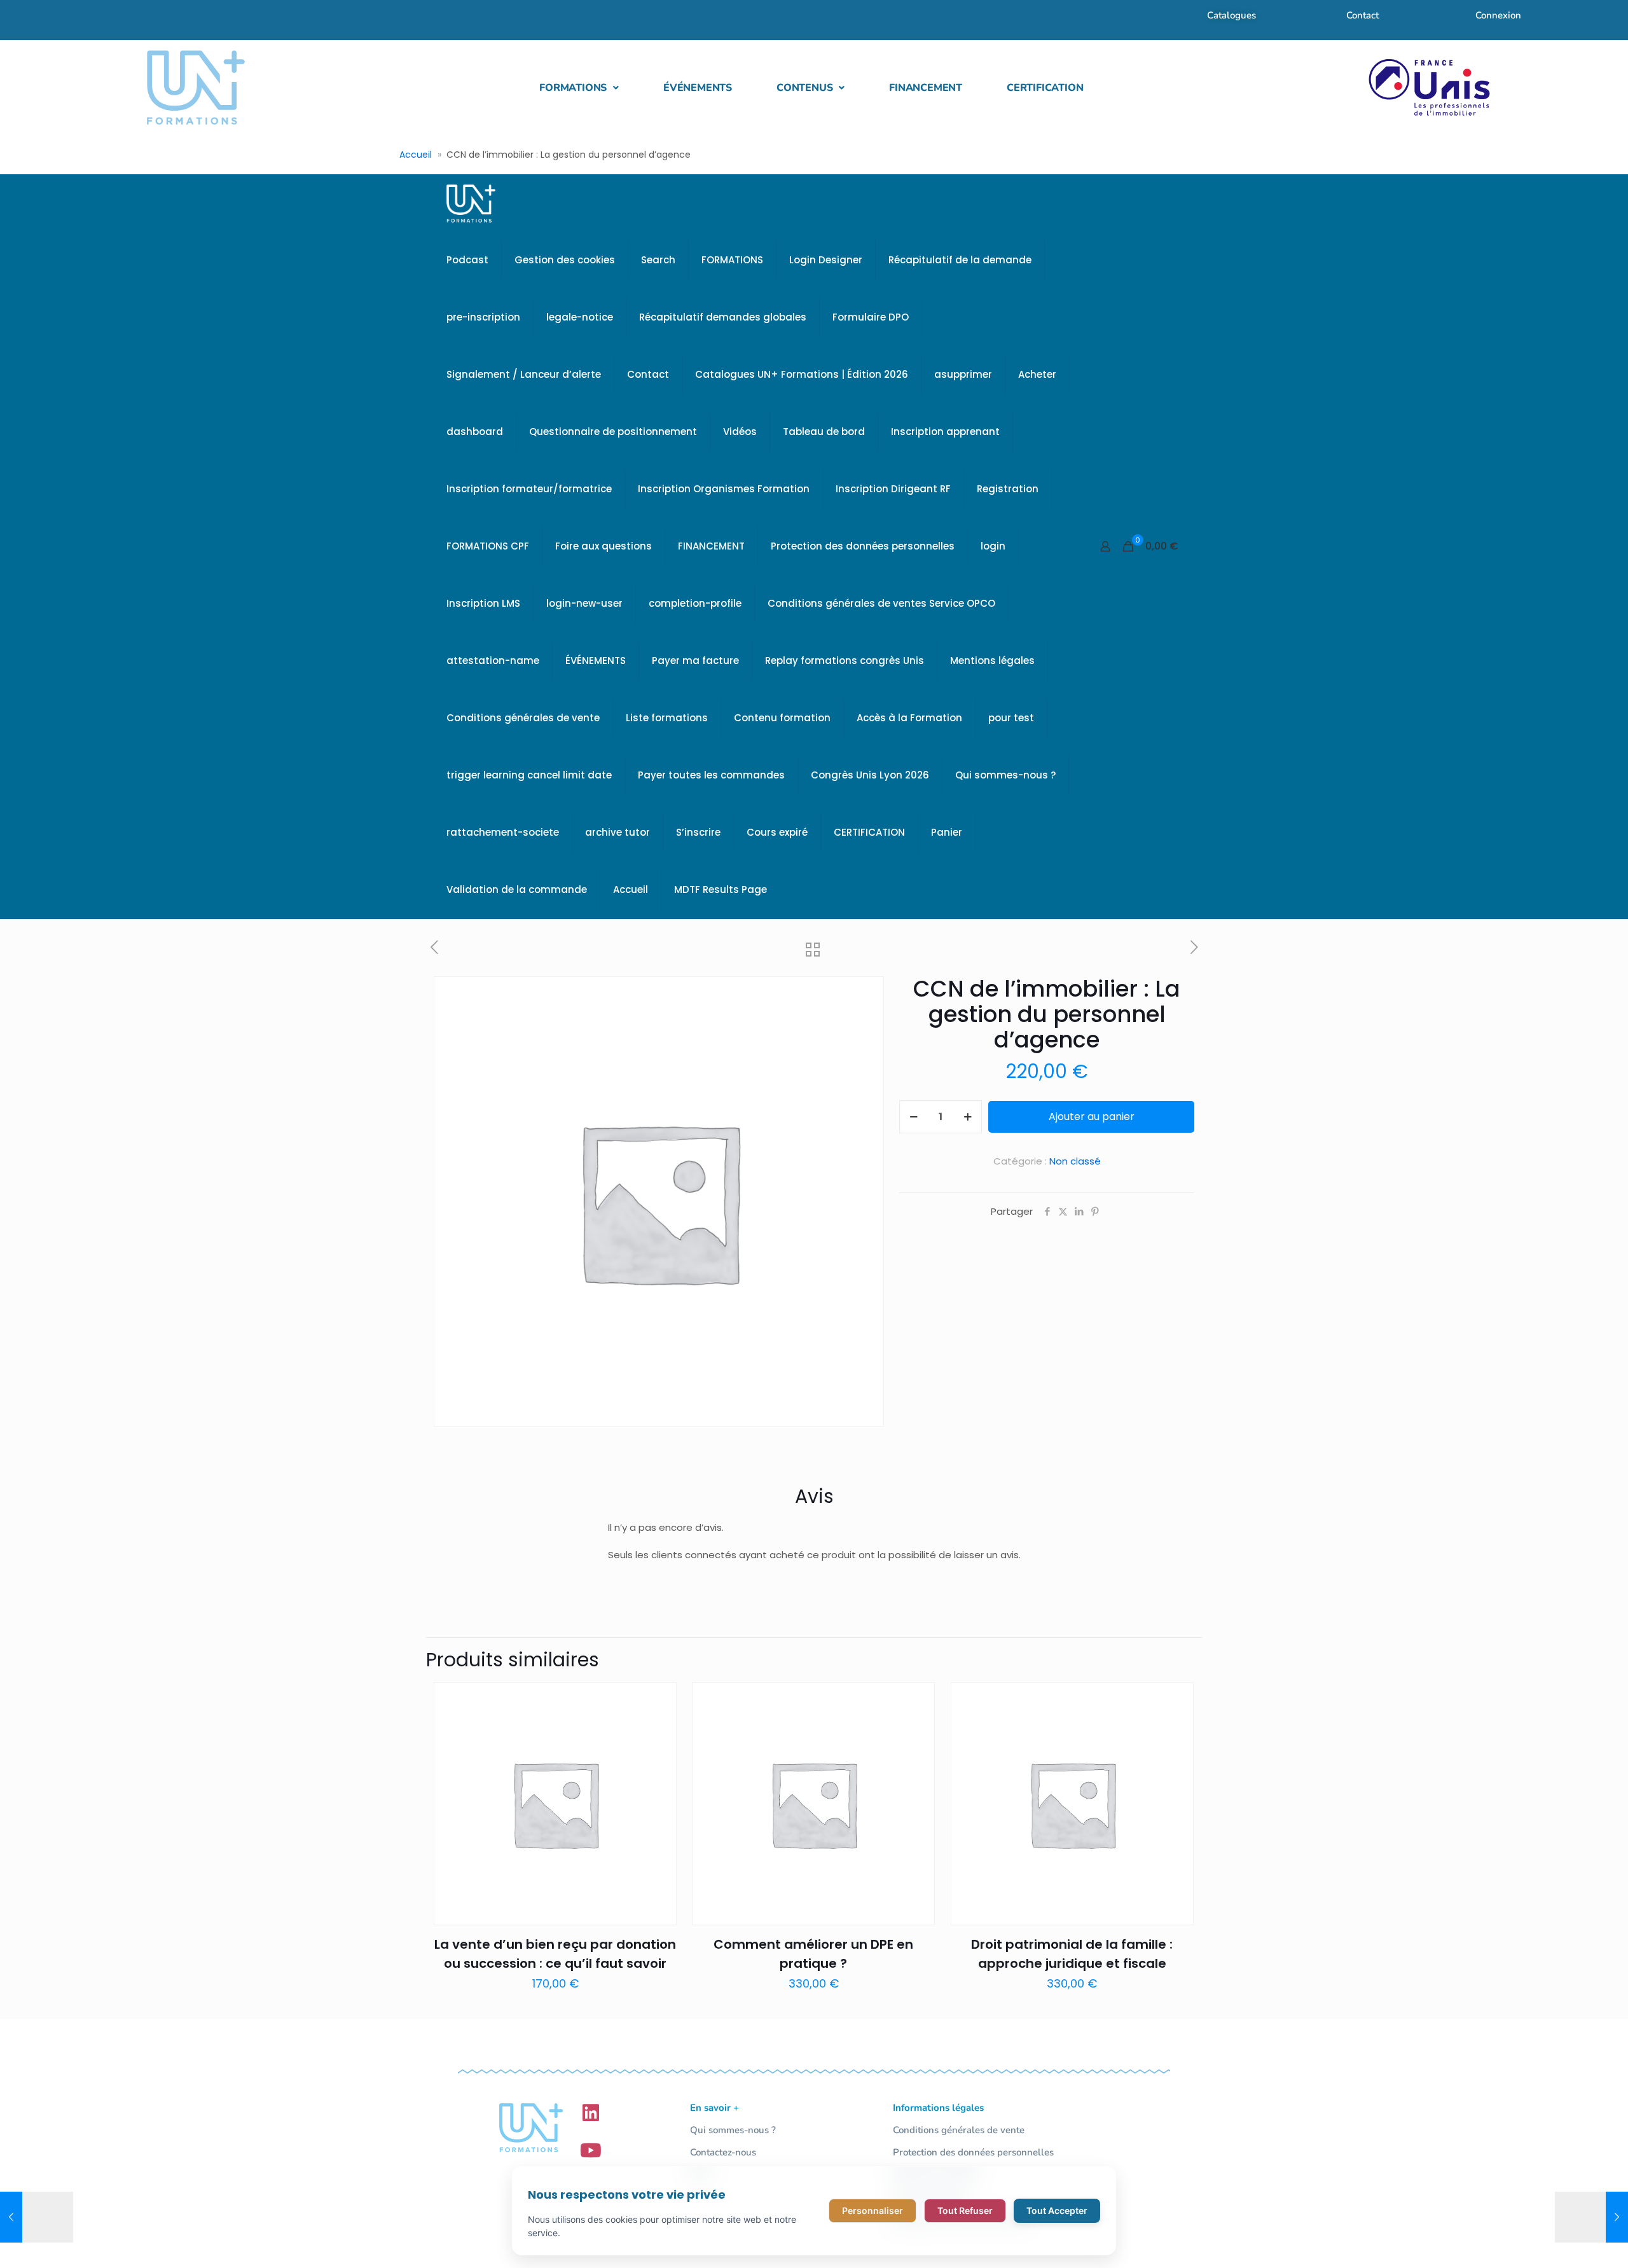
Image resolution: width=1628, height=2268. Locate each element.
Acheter (1037, 374)
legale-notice (580, 317)
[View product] (659, 1727)
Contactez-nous (723, 2152)
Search (658, 260)
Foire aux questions (604, 546)
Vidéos (740, 432)
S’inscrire (698, 832)
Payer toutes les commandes (711, 775)
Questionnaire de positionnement (613, 432)
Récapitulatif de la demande (960, 260)
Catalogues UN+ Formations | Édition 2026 (802, 374)
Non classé (1075, 1161)
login (993, 546)
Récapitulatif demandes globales (723, 317)
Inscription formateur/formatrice (529, 489)
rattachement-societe (503, 832)
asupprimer (963, 374)
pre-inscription (483, 317)
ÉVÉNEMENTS (698, 88)
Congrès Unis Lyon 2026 (870, 775)
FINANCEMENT (926, 88)
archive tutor (617, 832)
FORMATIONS (573, 88)
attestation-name (493, 660)
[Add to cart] (659, 1700)
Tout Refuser (965, 2210)
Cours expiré (777, 832)
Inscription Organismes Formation (724, 489)
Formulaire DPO (871, 317)
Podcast (467, 260)
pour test (1011, 718)
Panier (947, 832)
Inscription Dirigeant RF (893, 489)
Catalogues (1231, 15)
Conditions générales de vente (523, 718)
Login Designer (826, 260)
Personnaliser (873, 2210)
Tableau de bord (824, 432)
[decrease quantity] (914, 1117)
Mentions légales (992, 660)
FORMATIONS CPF (488, 546)
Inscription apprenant (945, 432)
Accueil (416, 155)
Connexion (1498, 15)
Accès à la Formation (909, 718)
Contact (1362, 15)
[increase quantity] (968, 1117)
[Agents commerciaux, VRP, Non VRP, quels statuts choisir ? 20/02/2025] (37, 2217)
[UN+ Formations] (471, 203)
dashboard (475, 432)
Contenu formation (782, 718)
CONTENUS (804, 88)
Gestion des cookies (565, 260)
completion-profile (695, 603)
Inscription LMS (483, 603)
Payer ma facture (695, 660)
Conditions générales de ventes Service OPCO (881, 603)
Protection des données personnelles (863, 546)
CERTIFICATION (1045, 88)
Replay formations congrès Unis (845, 660)
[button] (579, 88)
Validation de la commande (517, 889)
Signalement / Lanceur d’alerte (524, 374)
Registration (1008, 489)
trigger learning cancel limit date (529, 775)
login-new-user (584, 603)
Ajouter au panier (1092, 1117)
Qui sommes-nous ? (1005, 775)
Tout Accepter (1057, 2210)
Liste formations (667, 718)
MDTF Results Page (721, 889)
